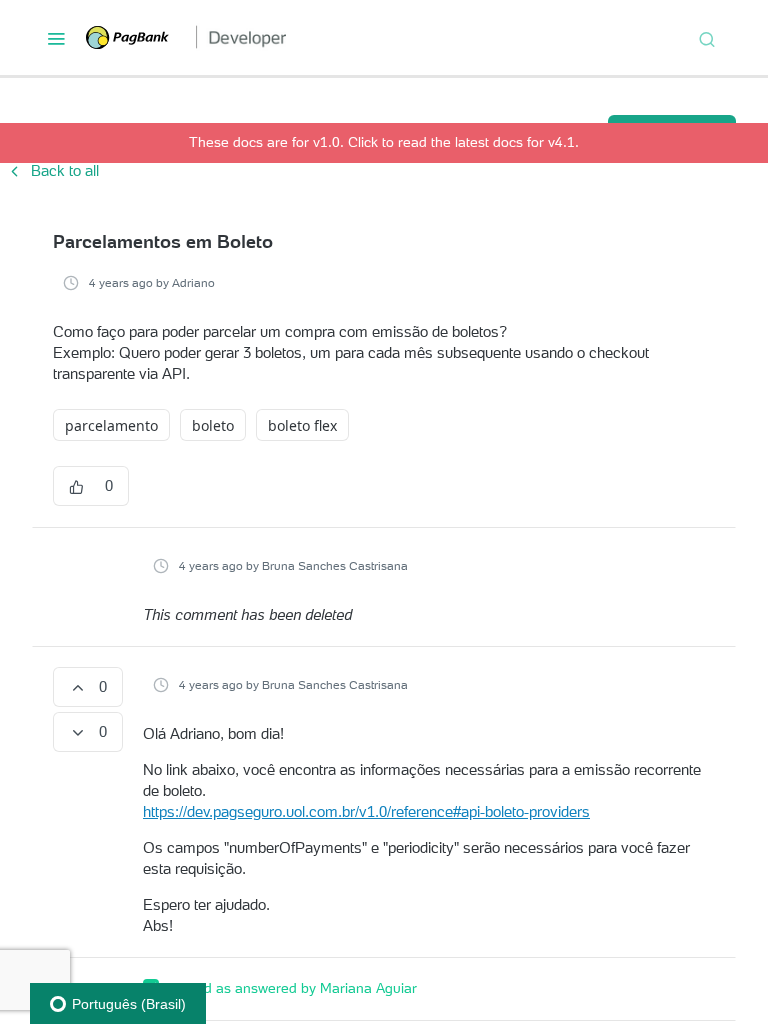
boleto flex (302, 425)
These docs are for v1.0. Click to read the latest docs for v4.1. (384, 142)
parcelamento (111, 425)
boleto (213, 425)
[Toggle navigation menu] (56, 38)
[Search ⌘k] (707, 38)
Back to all (52, 170)
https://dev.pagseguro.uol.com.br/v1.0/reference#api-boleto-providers (366, 811)
